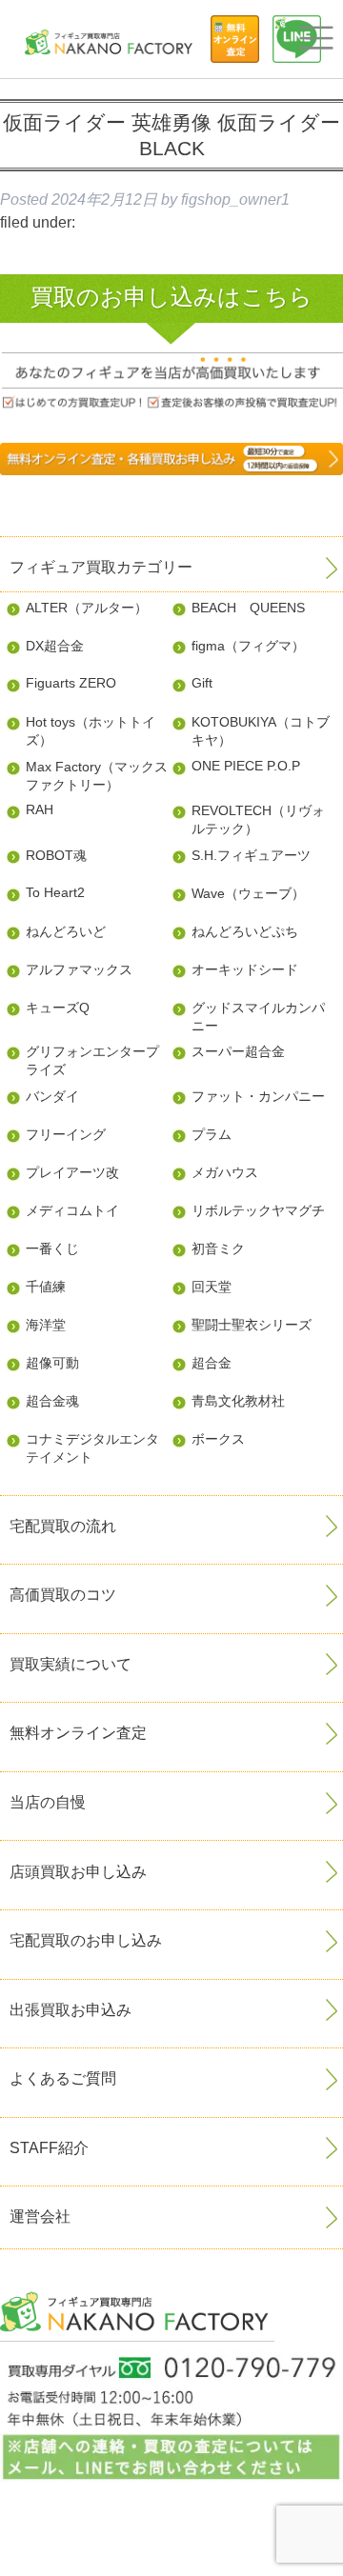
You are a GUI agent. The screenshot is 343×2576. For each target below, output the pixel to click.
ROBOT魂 (56, 855)
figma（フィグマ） (248, 646)
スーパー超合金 (238, 1051)
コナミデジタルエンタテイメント (92, 1448)
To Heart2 (55, 892)
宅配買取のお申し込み (86, 1940)
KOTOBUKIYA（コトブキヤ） (261, 731)
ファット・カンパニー (258, 1096)
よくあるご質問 (63, 2078)
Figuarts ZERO (71, 683)
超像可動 (52, 1363)
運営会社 (40, 2217)
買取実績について (71, 1664)
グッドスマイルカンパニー (258, 1017)
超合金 (212, 1363)
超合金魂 (52, 1401)
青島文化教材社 (238, 1401)
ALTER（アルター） (87, 608)
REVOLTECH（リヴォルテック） (258, 819)
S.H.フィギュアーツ (251, 855)
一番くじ (52, 1248)
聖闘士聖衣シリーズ (252, 1325)
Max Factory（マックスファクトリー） (97, 776)
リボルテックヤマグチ (258, 1210)
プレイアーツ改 (72, 1172)
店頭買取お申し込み (78, 1872)
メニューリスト (316, 39)
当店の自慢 (48, 1802)
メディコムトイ (72, 1210)
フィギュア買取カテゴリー (101, 567)
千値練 (46, 1287)
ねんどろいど (66, 931)
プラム (212, 1134)
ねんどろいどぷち (245, 931)
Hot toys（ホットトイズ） (91, 731)
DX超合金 (55, 646)
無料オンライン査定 (78, 1733)
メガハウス (225, 1172)
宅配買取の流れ (63, 1526)
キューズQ (58, 1008)
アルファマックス (79, 969)
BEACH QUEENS (248, 608)
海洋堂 (46, 1325)
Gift (202, 683)
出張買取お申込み (71, 2010)
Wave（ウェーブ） (248, 893)
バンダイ (52, 1096)
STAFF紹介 (49, 2148)
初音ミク (218, 1248)
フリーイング (66, 1134)
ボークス (218, 1439)
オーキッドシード (245, 969)
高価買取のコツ (63, 1595)
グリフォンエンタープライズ (92, 1060)
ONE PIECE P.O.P (246, 766)
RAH (40, 809)
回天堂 (212, 1287)
